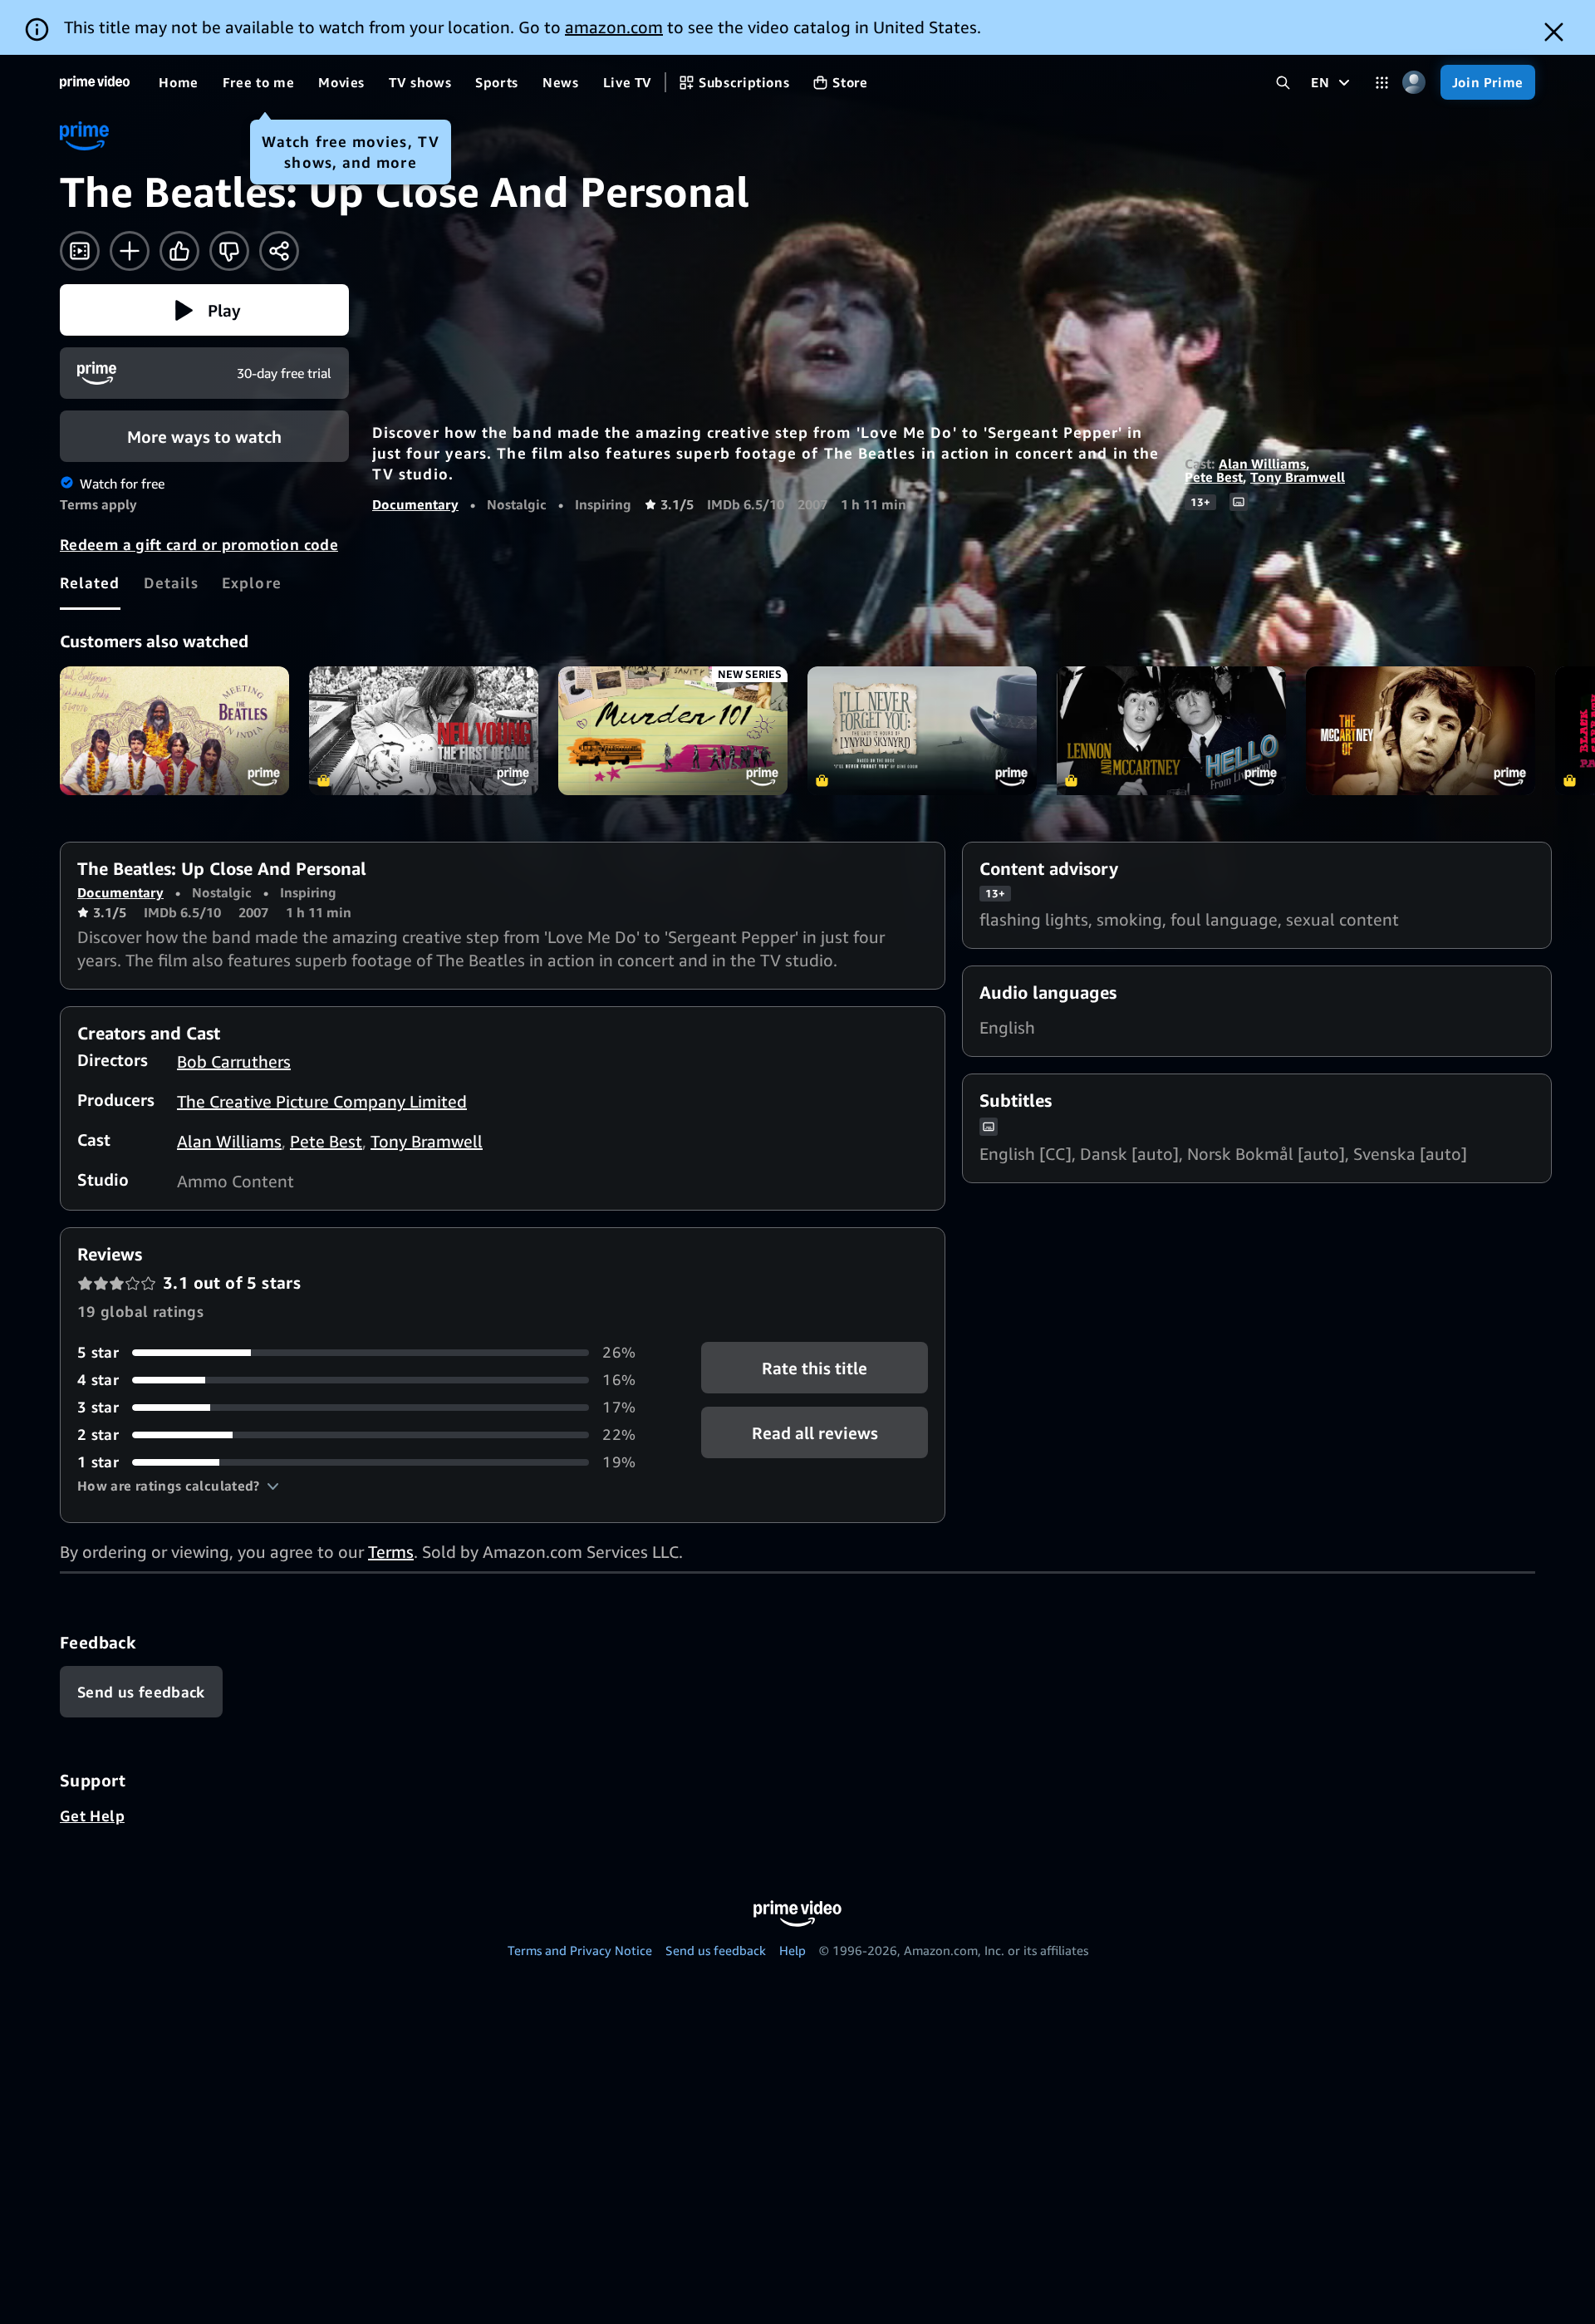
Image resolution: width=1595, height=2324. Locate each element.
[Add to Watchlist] (130, 251)
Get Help (92, 1815)
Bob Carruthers (234, 1061)
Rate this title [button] (815, 1368)
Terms (391, 1552)
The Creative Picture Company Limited (322, 1101)
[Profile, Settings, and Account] (1414, 83)
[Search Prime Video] (1283, 83)
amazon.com (614, 27)
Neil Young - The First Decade (424, 731)
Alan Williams (1262, 464)
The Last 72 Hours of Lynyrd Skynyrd (922, 731)
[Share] (279, 251)
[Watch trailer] (80, 251)
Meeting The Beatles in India (174, 731)
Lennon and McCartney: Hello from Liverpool (1171, 731)
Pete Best (1214, 477)
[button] (204, 310)
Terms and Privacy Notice (580, 1950)
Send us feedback (716, 1950)
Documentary (415, 504)
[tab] (90, 582)
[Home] (95, 82)
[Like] (179, 251)
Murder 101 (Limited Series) (673, 731)
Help (793, 1950)
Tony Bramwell (1298, 477)
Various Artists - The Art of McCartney (1421, 731)
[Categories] (1382, 83)
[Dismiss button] (1554, 32)
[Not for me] (229, 251)
